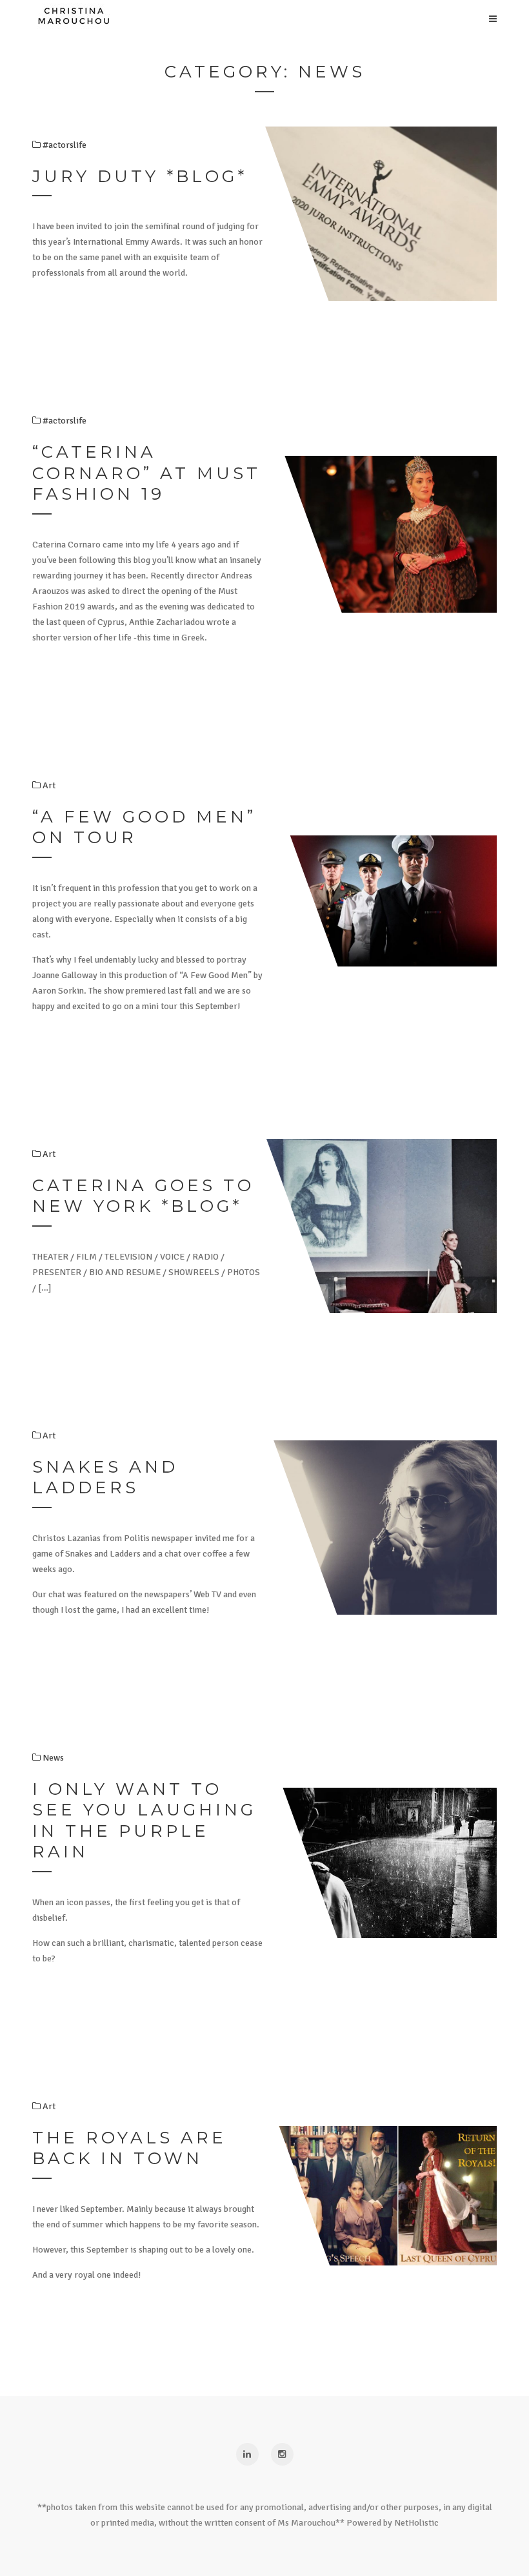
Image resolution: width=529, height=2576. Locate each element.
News (52, 1758)
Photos (233, 397)
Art (48, 2106)
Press (232, 449)
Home (233, 294)
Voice (232, 320)
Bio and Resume (232, 371)
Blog (232, 345)
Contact (232, 475)
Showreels (233, 423)
